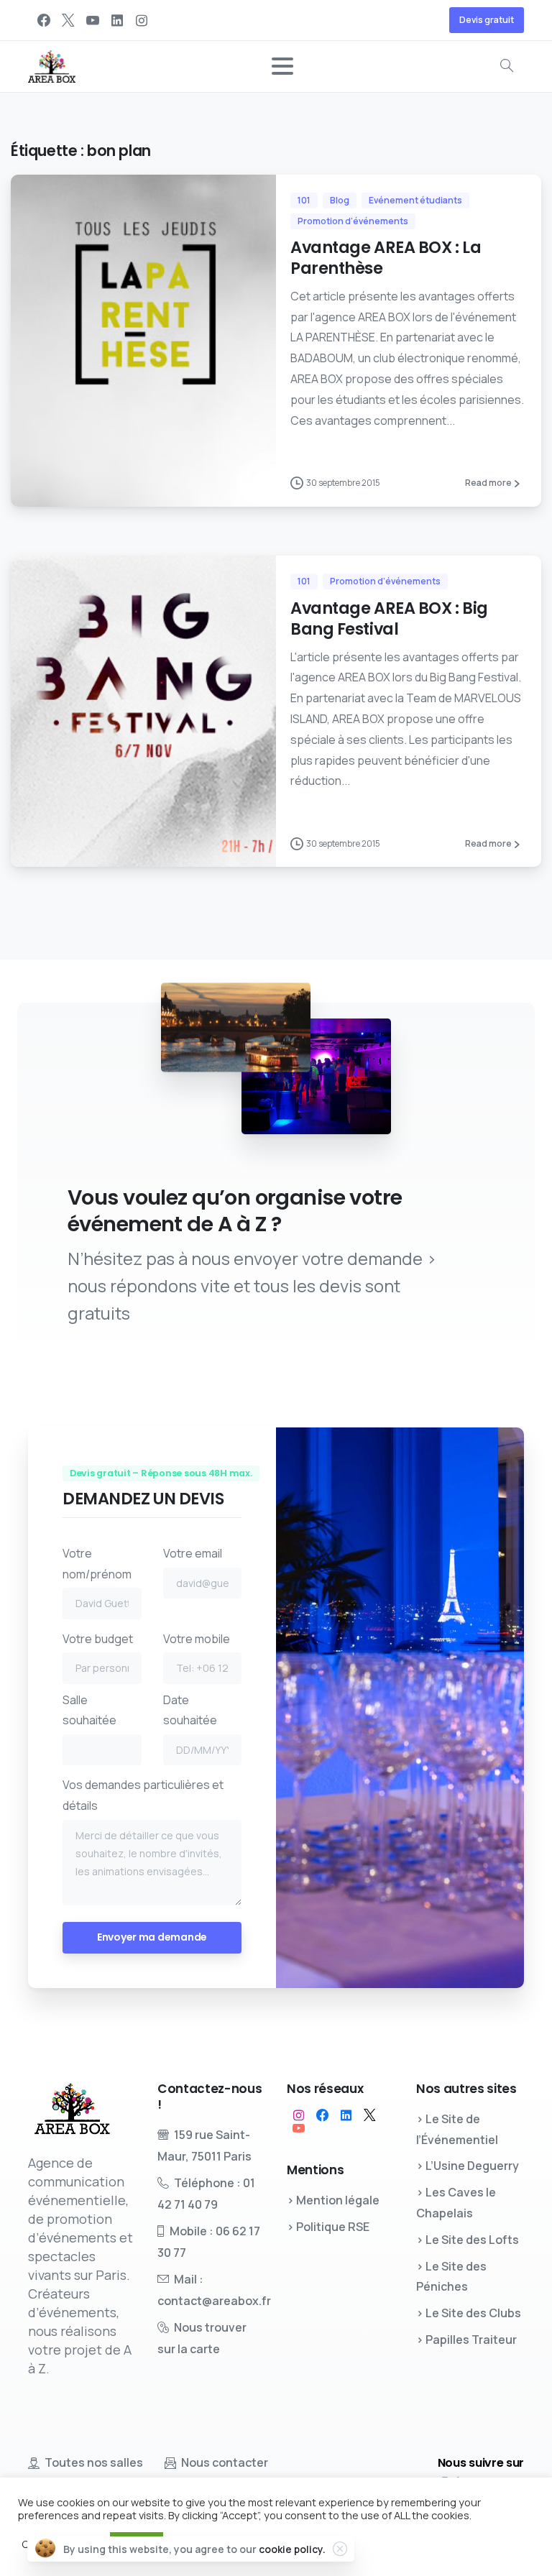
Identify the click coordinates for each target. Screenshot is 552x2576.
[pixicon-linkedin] (346, 2115)
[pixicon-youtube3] (299, 2128)
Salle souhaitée (89, 1710)
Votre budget (98, 1639)
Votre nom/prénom (97, 1564)
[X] (68, 20)
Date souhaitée (190, 1710)
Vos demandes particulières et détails (143, 1795)
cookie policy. (292, 2549)
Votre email (193, 1553)
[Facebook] (44, 20)
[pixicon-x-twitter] (370, 2115)
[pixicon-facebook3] (322, 2115)
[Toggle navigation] (282, 66)
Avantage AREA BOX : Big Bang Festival (389, 618)
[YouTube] (93, 20)
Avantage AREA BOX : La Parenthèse (386, 258)
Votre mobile (197, 1639)
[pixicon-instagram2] (299, 2115)
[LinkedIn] (117, 20)
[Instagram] (142, 20)
